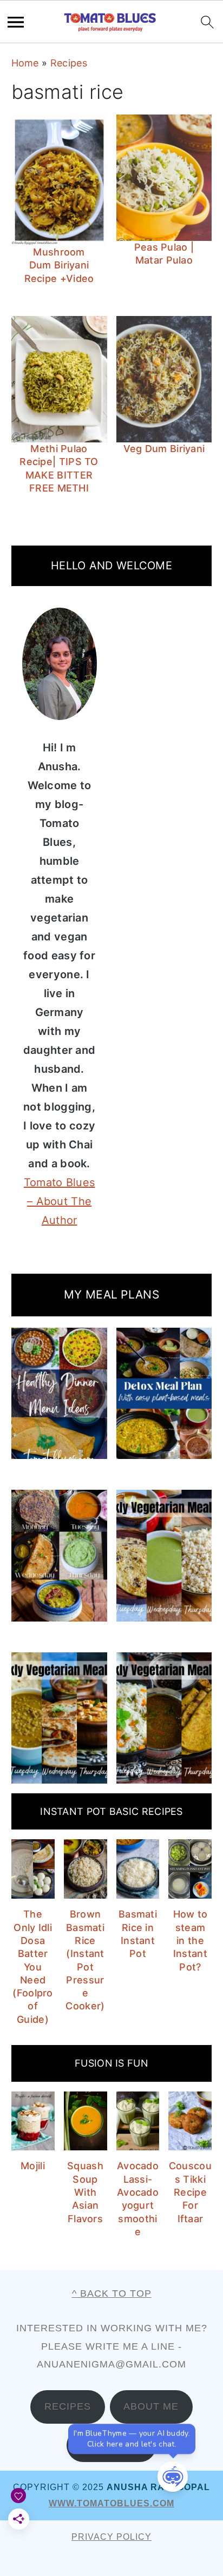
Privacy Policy (111, 2537)
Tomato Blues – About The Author (60, 1201)
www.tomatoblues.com (111, 2503)
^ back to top (112, 2293)
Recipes (69, 63)
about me (151, 2406)
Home (25, 63)
